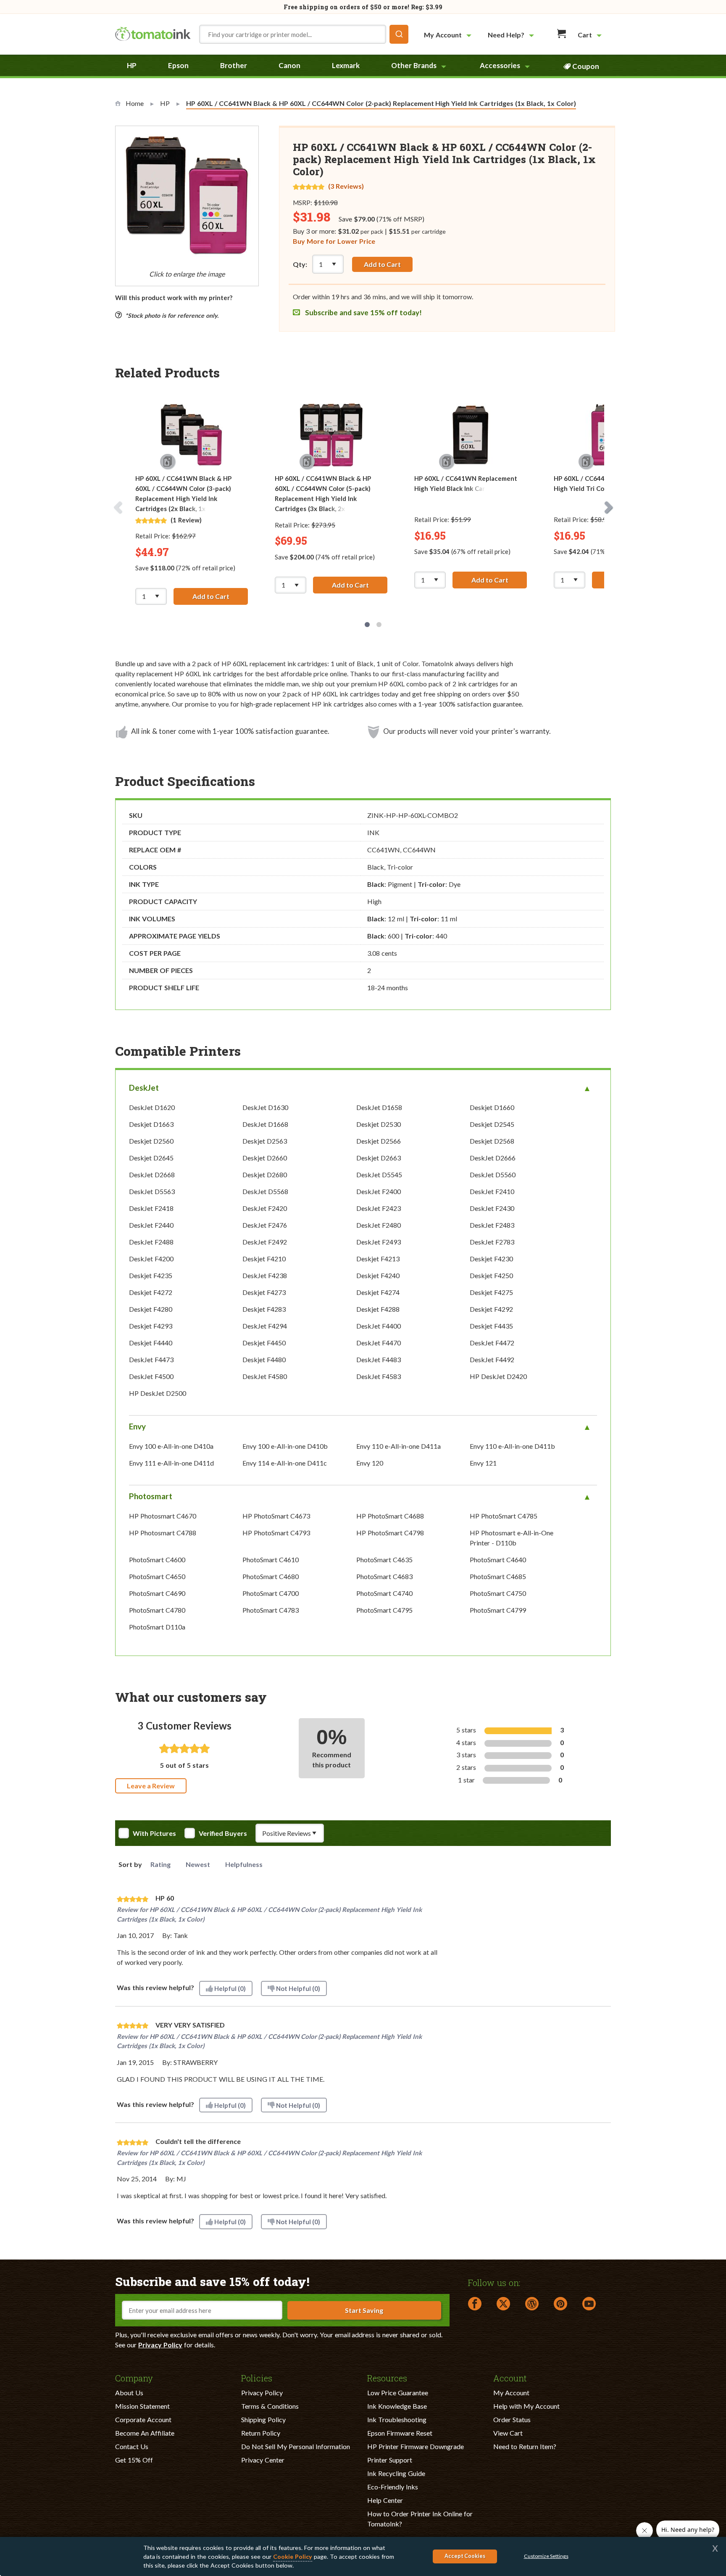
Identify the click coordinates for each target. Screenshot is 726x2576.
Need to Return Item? (525, 2446)
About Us (129, 2393)
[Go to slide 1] (367, 625)
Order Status (512, 2419)
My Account (511, 2393)
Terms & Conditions (270, 2406)
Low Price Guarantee (398, 2393)
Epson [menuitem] (178, 65)
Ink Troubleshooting (397, 2419)
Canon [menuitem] (289, 65)
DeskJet (144, 1088)
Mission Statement (142, 2406)
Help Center (385, 2500)
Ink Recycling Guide (396, 2473)
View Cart (508, 2433)
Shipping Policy (263, 2419)
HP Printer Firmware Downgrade (416, 2446)
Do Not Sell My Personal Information (296, 2446)
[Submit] (399, 34)
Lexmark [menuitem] (346, 65)
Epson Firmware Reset (400, 2433)
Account (510, 2378)
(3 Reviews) (346, 186)
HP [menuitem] (132, 65)
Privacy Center (263, 2460)
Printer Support (390, 2460)
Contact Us (132, 2446)
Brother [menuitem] (234, 65)
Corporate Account (143, 2419)
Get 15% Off (134, 2460)
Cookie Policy (293, 2556)
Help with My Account (526, 2406)
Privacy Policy (160, 2345)
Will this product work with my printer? (174, 298)
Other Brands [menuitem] (414, 65)
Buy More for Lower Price (334, 241)
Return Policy (261, 2433)
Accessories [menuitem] (500, 65)
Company (134, 2378)
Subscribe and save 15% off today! (363, 312)
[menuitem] (449, 35)
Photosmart (151, 1496)
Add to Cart (382, 264)
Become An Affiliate (145, 2433)
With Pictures (154, 1833)
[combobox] (304, 34)
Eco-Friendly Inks (393, 2487)
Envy (137, 1426)
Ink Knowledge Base (397, 2406)
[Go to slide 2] (379, 625)
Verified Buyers (223, 1833)
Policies (257, 2378)
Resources (387, 2378)
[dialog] (363, 2556)
